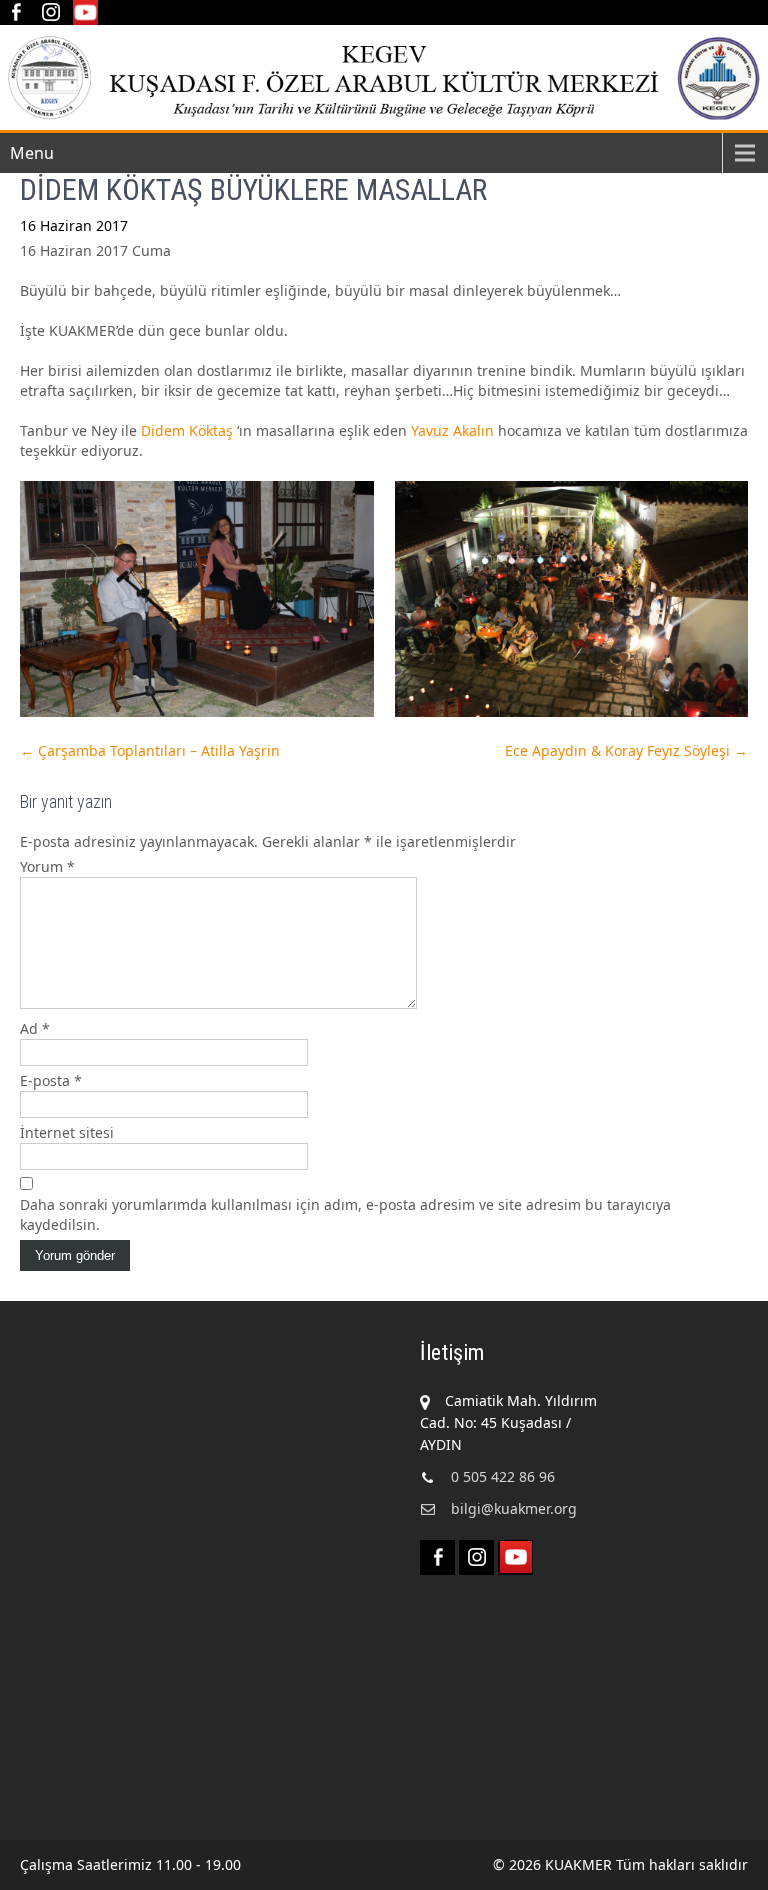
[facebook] (15, 12)
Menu (32, 153)
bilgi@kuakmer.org (514, 1508)
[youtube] (85, 12)
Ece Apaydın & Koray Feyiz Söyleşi (626, 750)
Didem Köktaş (187, 430)
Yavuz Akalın (452, 430)
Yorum (47, 866)
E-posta (51, 1080)
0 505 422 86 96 (503, 1476)
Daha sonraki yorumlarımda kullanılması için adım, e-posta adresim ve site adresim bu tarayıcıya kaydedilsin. (345, 1214)
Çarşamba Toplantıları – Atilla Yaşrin (150, 750)
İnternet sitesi (67, 1132)
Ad (35, 1028)
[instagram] (50, 12)
